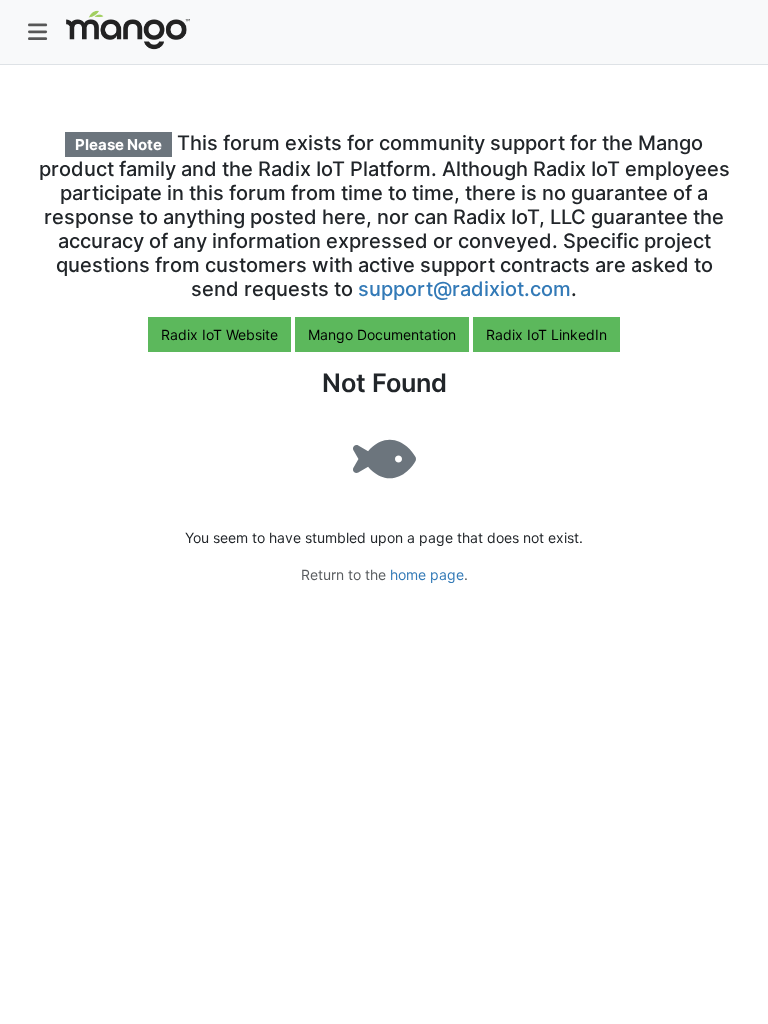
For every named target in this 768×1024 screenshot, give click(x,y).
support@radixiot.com (464, 289)
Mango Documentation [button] (382, 334)
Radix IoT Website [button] (219, 334)
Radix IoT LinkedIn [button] (546, 334)
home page (427, 574)
